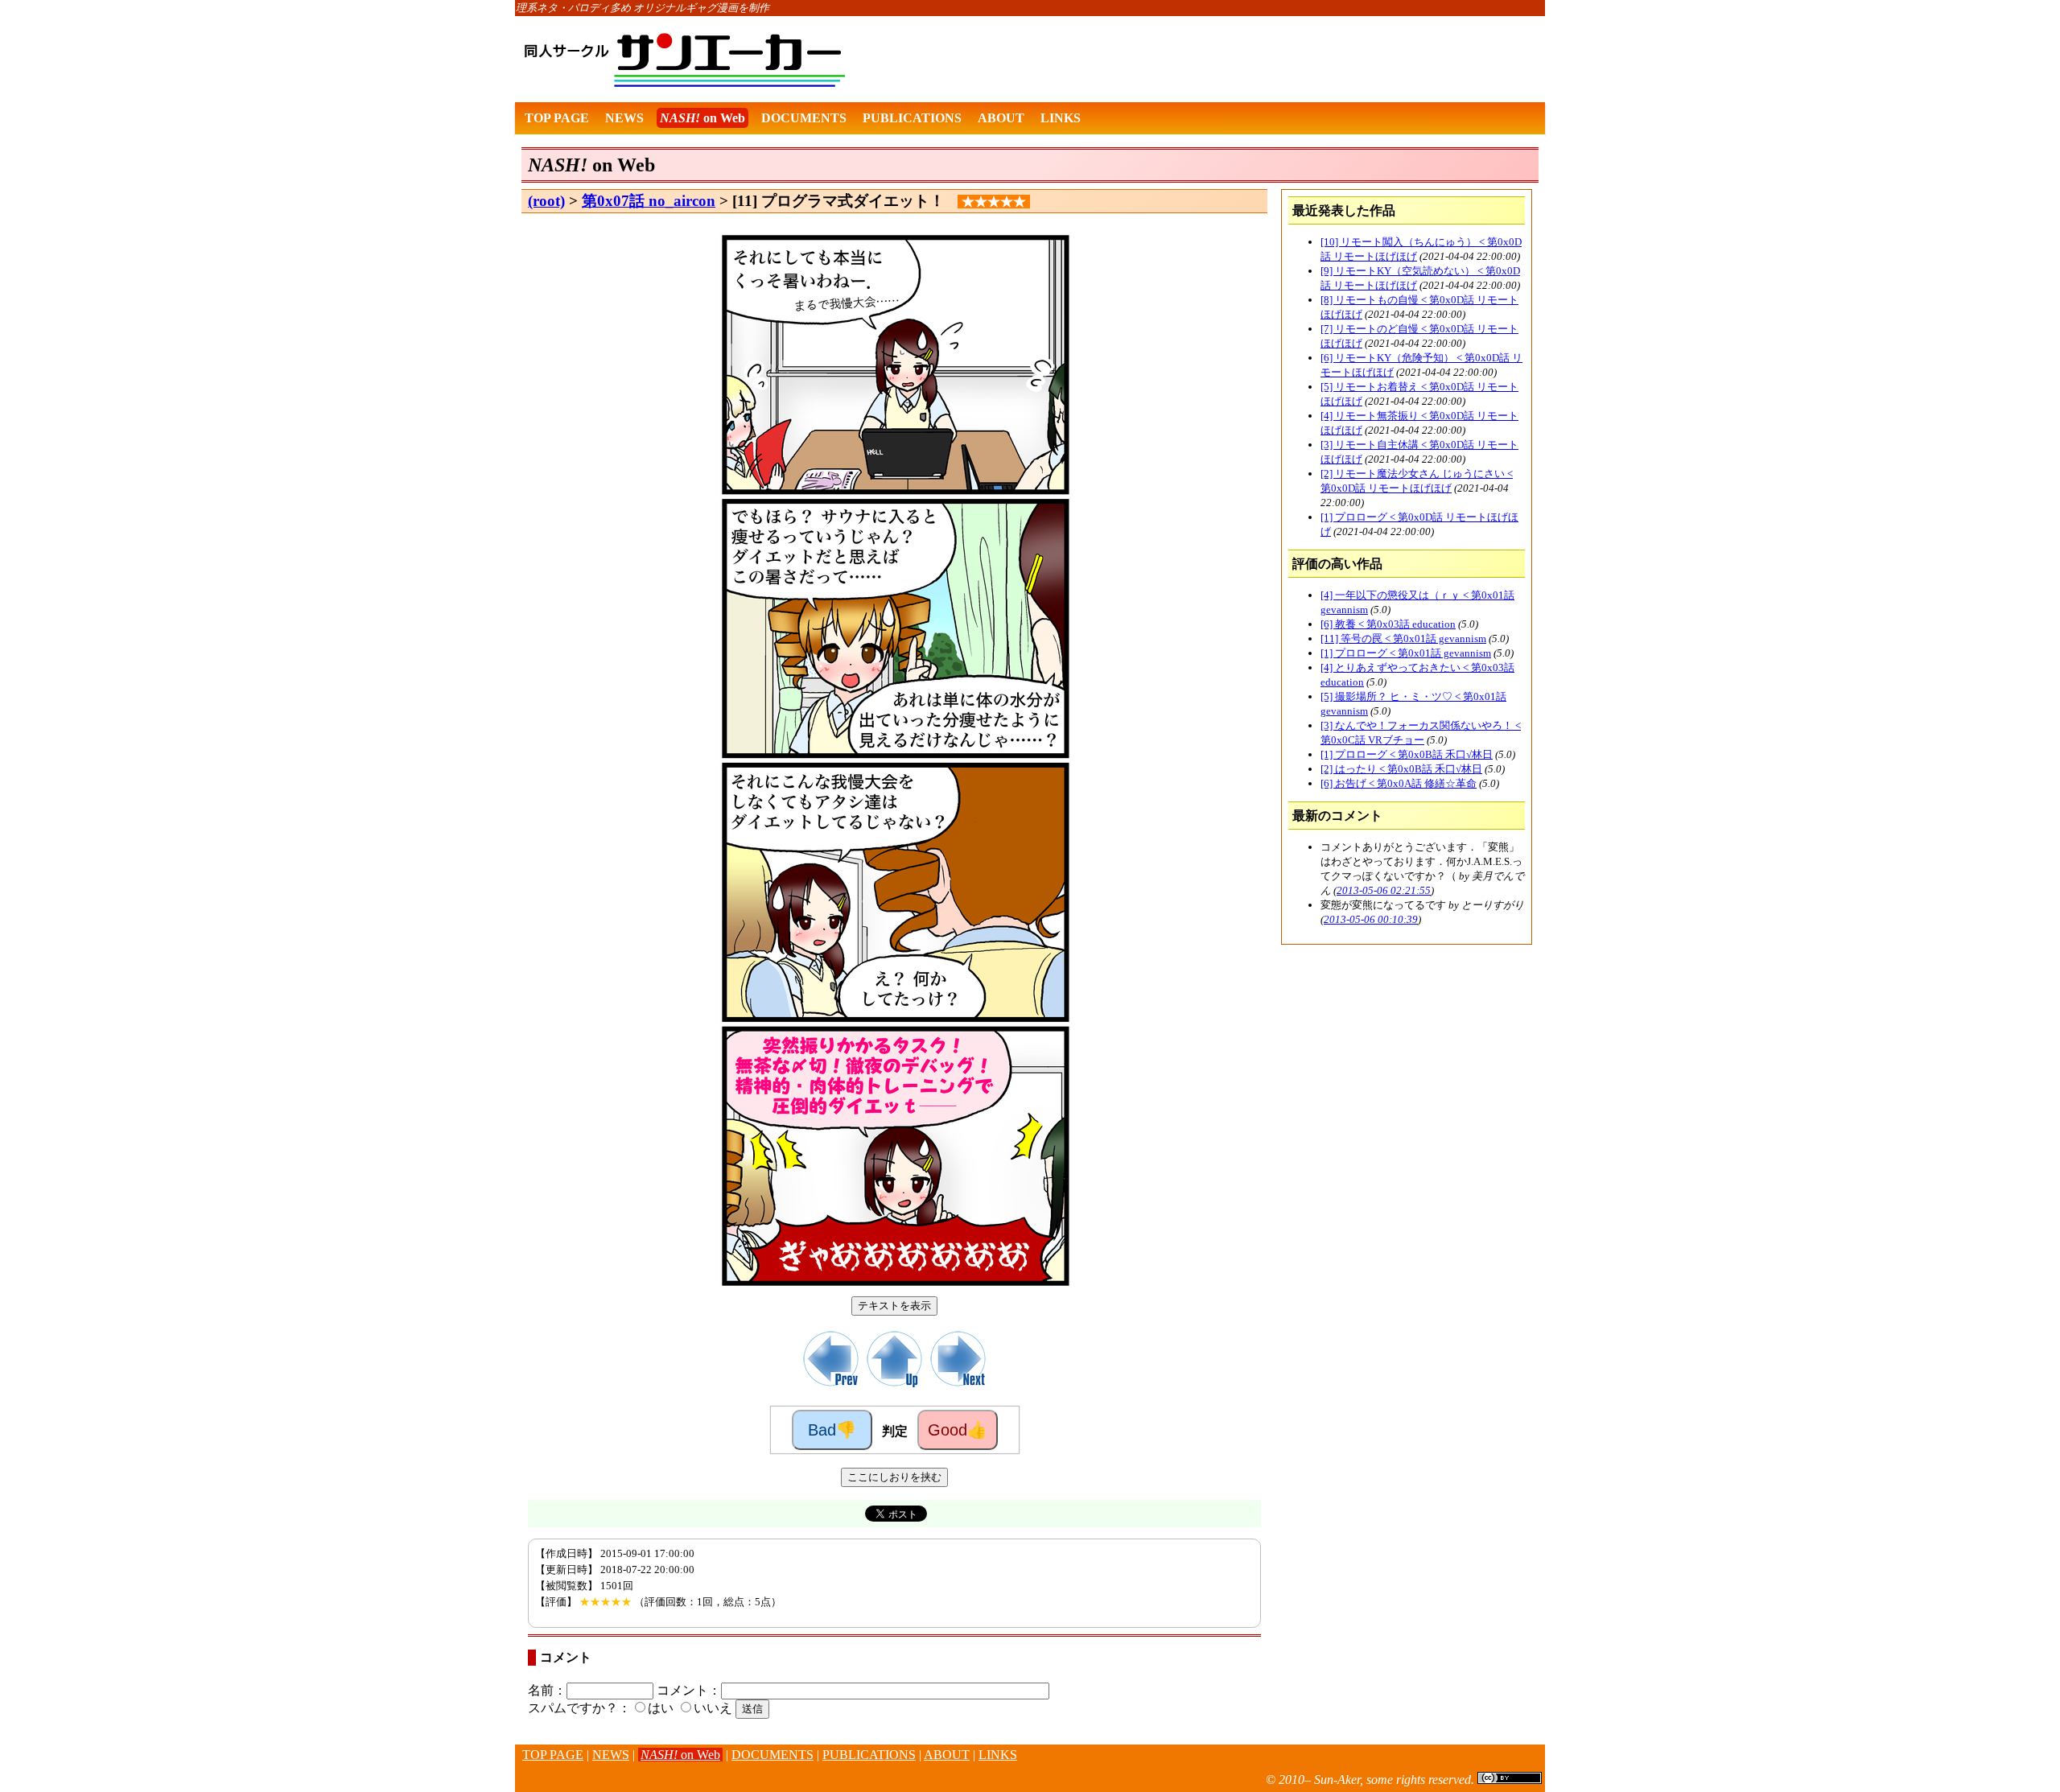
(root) (546, 201)
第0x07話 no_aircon (649, 201)
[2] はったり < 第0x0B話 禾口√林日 (1401, 769)
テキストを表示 (894, 1306)
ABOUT (1001, 118)
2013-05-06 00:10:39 (1371, 919)
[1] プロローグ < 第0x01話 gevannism (1406, 653)
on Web (702, 118)
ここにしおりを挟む (894, 1477)
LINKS (1061, 118)
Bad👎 (832, 1430)
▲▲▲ (500, 1764)
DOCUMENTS (804, 118)
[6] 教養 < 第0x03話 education (1388, 624)
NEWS (624, 118)
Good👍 (958, 1430)
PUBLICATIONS (912, 118)
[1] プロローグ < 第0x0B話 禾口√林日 (1407, 754)
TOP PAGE (557, 118)
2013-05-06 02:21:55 (1384, 890)
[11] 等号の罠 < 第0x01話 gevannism (1403, 639)
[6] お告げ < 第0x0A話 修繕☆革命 (1399, 783)
